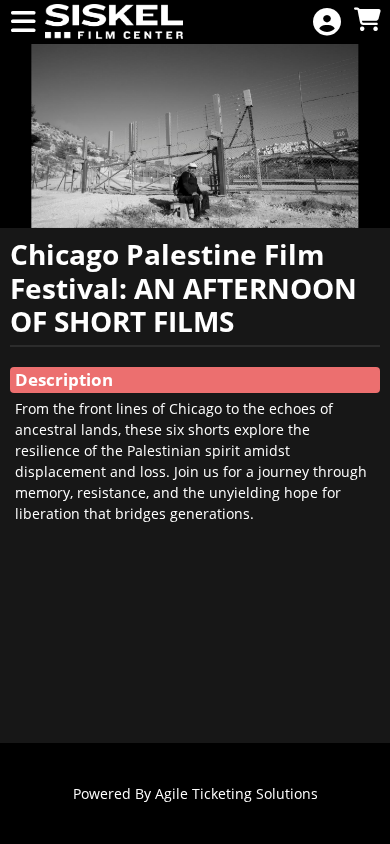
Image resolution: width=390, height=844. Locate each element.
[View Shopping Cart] (367, 20)
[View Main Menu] (23, 22)
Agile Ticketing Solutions (236, 793)
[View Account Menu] (327, 22)
